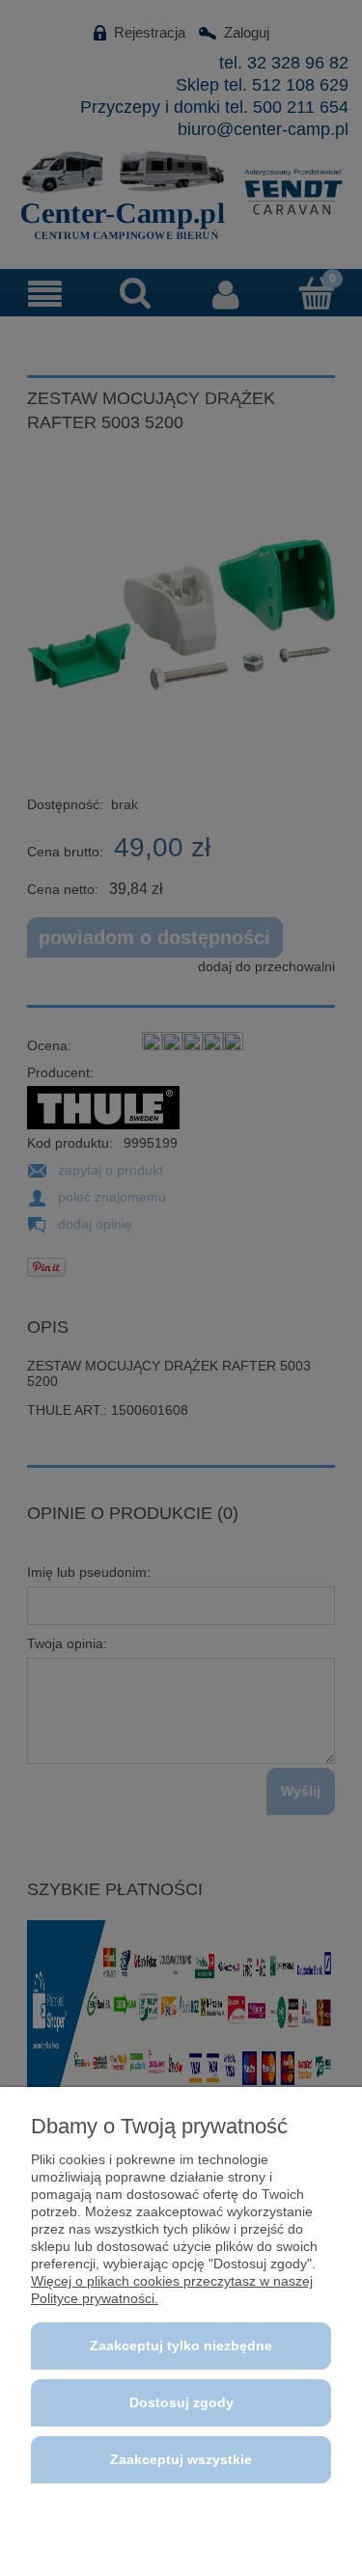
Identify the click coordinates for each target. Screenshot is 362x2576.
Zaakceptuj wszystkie (181, 2459)
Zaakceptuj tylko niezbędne (181, 2346)
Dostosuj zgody (181, 2402)
